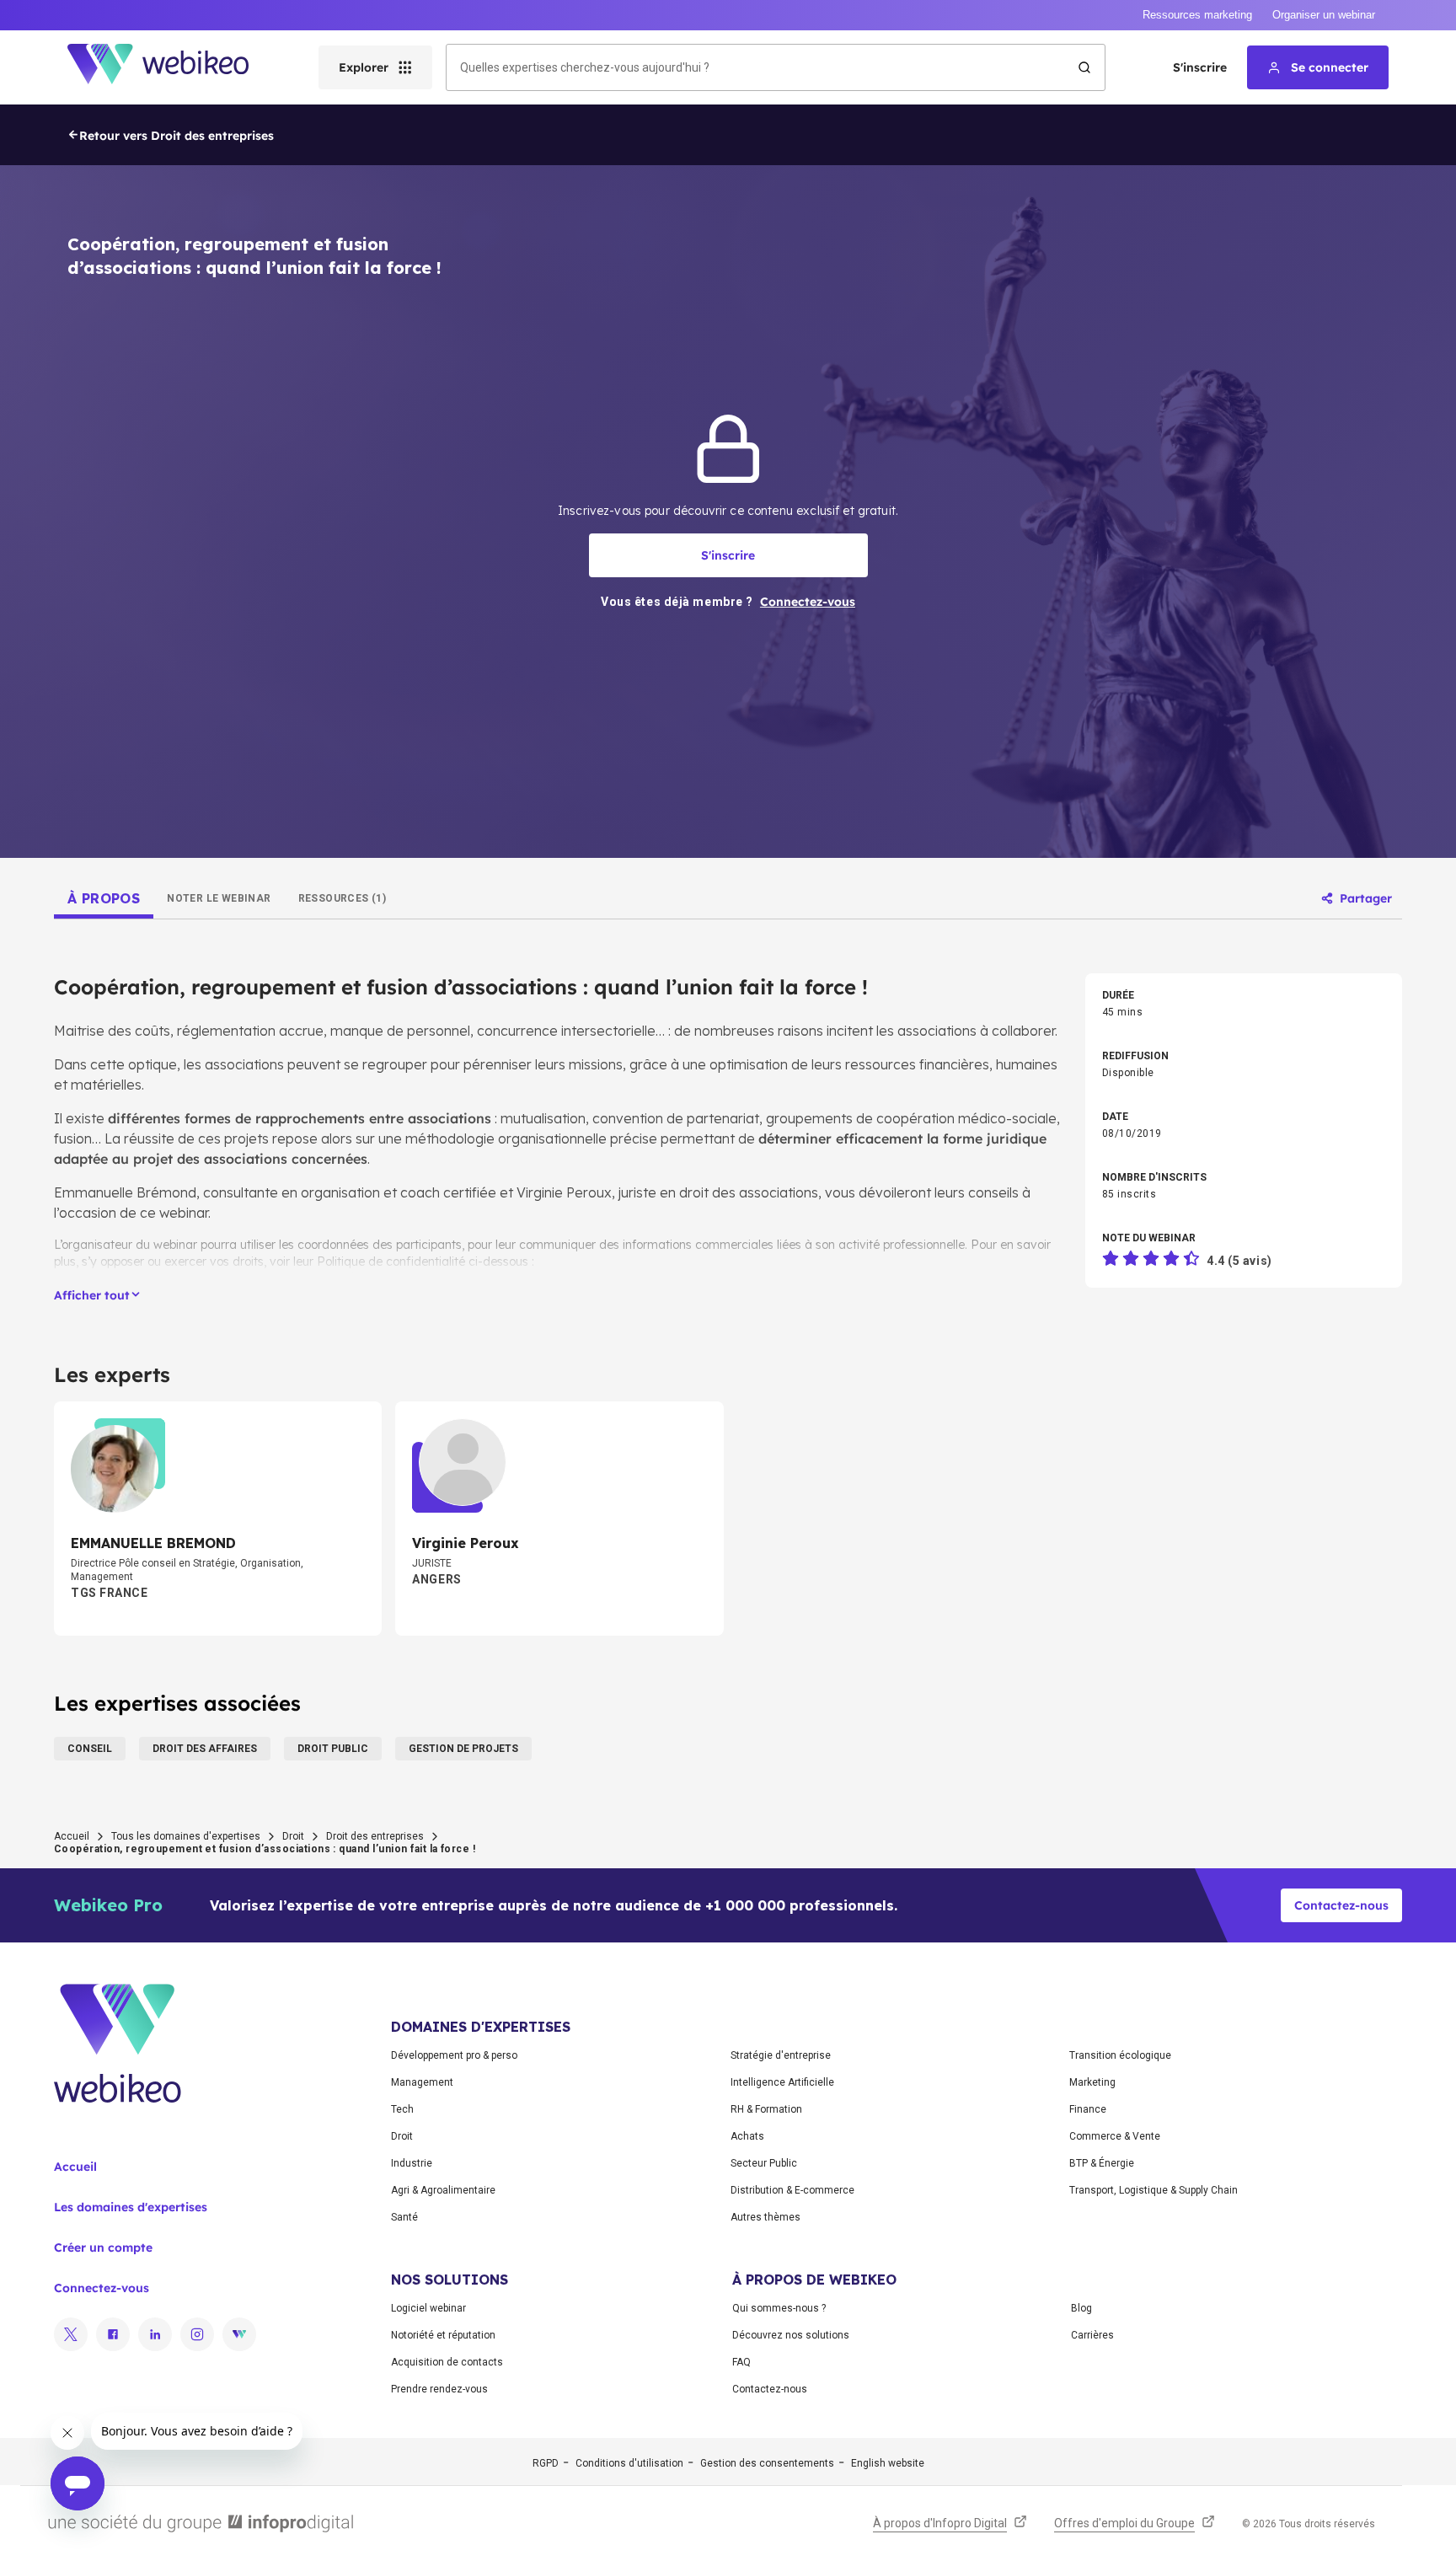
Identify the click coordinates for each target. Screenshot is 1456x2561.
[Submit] (1084, 67)
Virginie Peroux (564, 1192)
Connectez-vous (102, 2288)
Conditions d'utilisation (629, 2463)
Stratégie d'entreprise (781, 2055)
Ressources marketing (1197, 15)
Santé (404, 2217)
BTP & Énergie (1102, 2163)
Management (422, 2082)
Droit (293, 1836)
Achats (747, 2136)
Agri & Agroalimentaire (443, 2190)
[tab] (104, 898)
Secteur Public (764, 2163)
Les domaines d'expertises (131, 2207)
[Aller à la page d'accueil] (173, 67)
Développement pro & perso (454, 2055)
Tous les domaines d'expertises (186, 1836)
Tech (402, 2109)
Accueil (72, 1836)
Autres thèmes (765, 2217)
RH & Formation (766, 2109)
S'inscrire (1200, 67)
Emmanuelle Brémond (125, 1192)
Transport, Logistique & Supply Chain (1154, 2190)
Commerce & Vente (1115, 2136)
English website (888, 2463)
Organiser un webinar (1324, 15)
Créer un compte (103, 2248)
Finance (1088, 2109)
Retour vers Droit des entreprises (177, 136)
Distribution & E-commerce (792, 2190)
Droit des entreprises (375, 1836)
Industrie (412, 2163)
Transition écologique (1120, 2055)
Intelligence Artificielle (782, 2082)
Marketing (1092, 2082)
